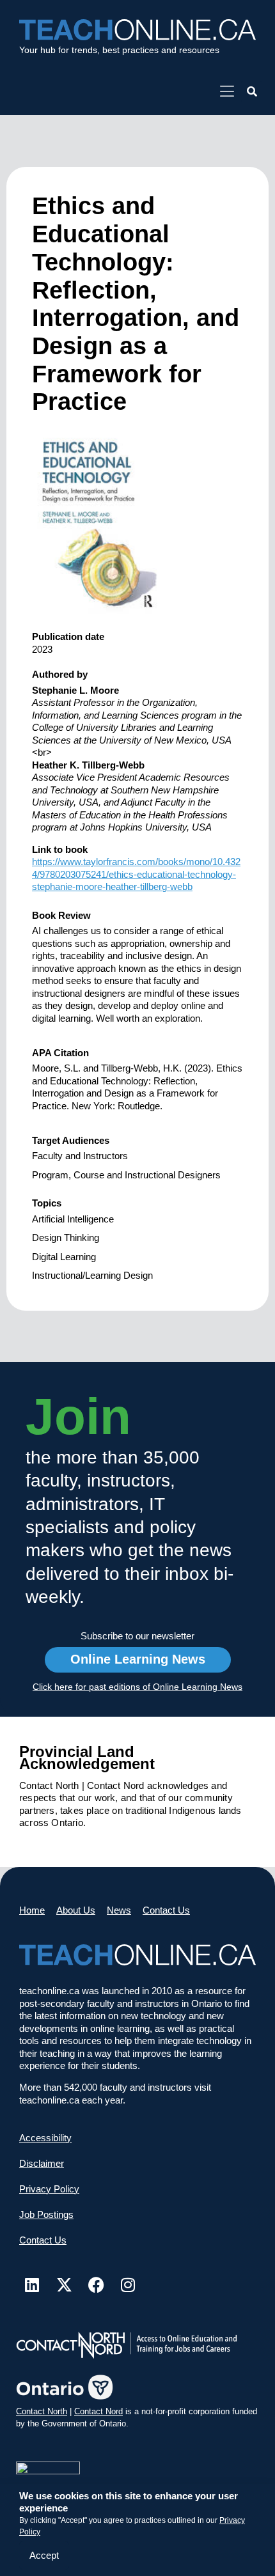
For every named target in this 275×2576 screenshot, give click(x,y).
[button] (252, 92)
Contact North (42, 2411)
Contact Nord (98, 2411)
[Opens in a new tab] (227, 92)
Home (32, 1910)
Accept (44, 2555)
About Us (76, 1910)
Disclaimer (42, 2163)
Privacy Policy (49, 2189)
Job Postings (46, 2214)
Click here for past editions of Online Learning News (137, 1687)
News (119, 1910)
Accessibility (45, 2138)
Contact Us (166, 1910)
